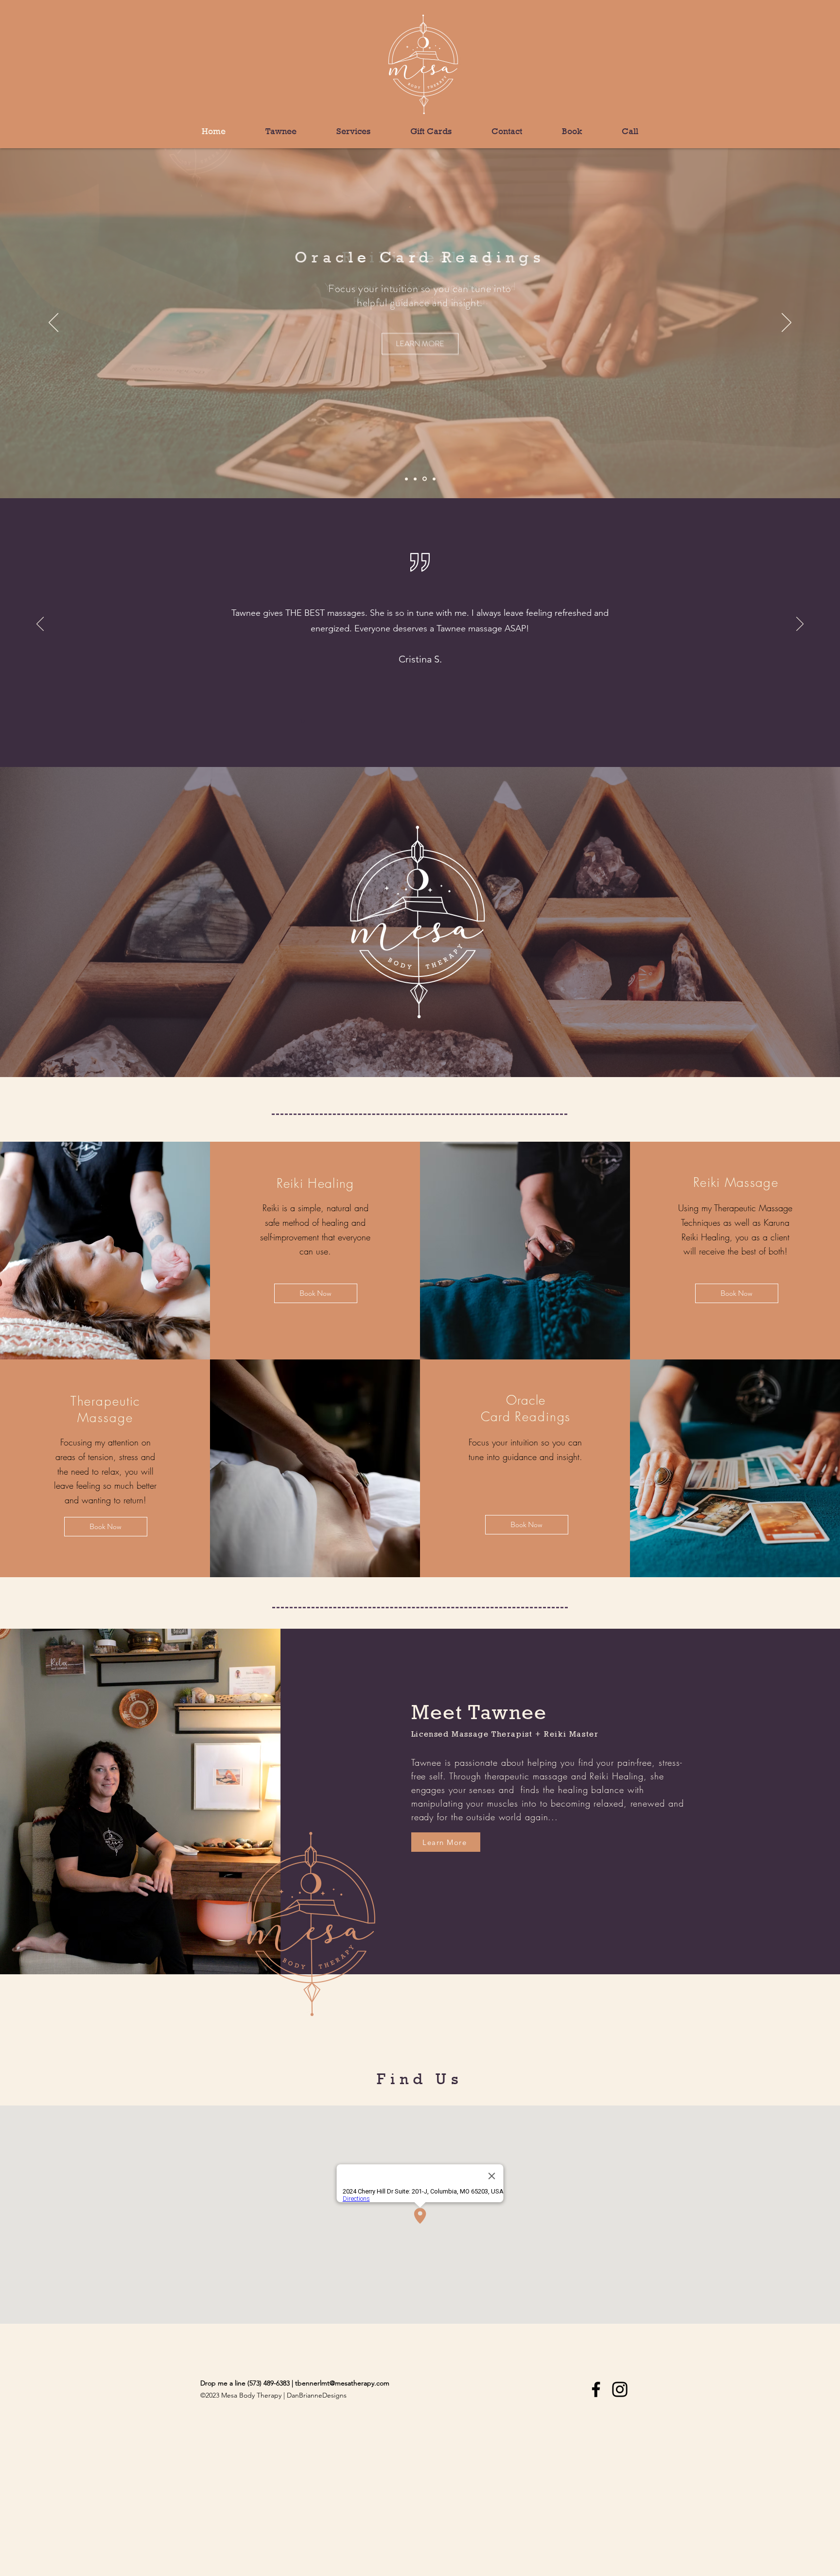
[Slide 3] (433, 479)
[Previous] (53, 323)
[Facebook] (596, 2389)
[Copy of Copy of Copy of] (548, 721)
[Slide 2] (424, 479)
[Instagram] (620, 2389)
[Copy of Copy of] (538, 721)
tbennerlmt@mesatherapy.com (342, 2383)
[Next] (787, 323)
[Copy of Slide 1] (406, 479)
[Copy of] (528, 721)
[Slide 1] (415, 479)
